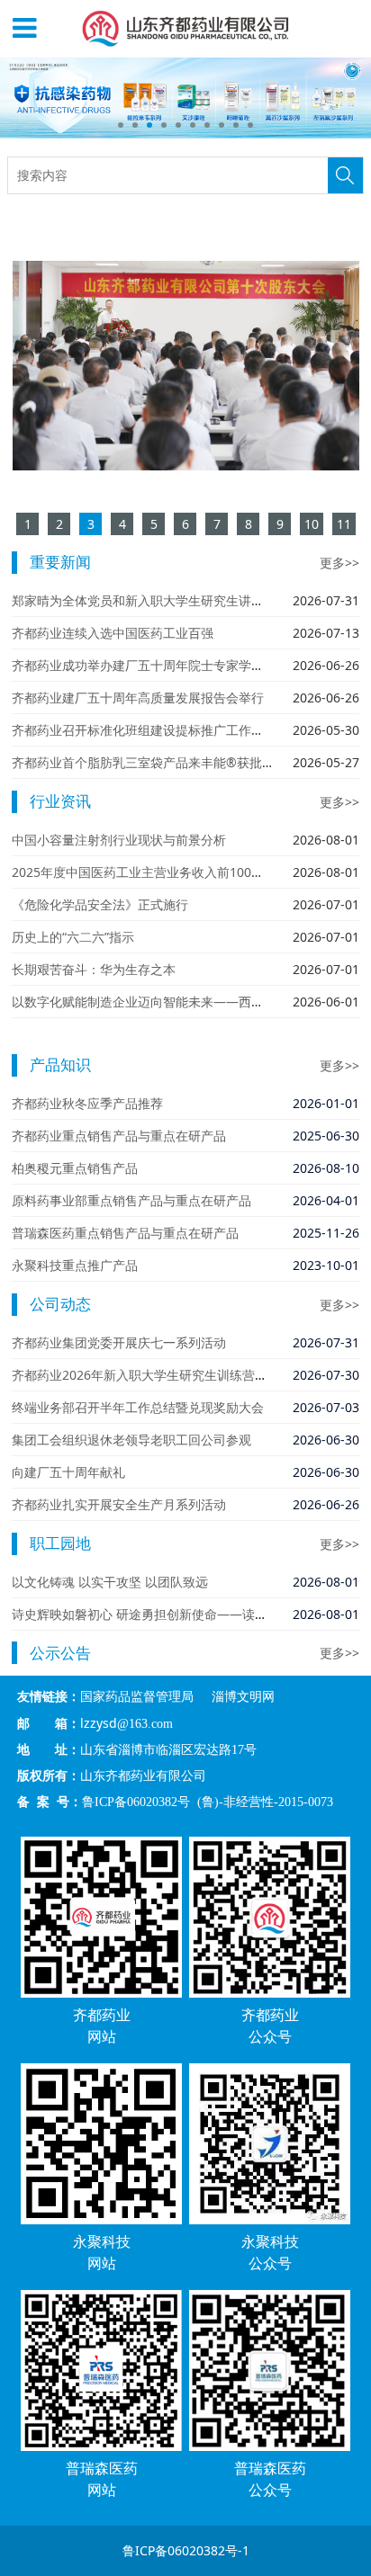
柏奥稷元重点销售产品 (75, 1168)
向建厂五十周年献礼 (68, 1472)
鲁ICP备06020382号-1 (186, 2550)
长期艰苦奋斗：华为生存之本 (94, 969)
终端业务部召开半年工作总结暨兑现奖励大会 (138, 1407)
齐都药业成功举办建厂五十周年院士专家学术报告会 (157, 665)
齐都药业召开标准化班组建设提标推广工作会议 (144, 730)
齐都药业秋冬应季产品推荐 (87, 1103)
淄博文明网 (243, 1697)
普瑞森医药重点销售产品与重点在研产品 (125, 1233)
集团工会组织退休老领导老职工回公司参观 (131, 1440)
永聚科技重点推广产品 (75, 1265)
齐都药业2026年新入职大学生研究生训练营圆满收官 (158, 1375)
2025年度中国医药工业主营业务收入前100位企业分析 (163, 872)
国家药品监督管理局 (137, 1697)
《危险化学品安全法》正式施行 (100, 904)
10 (250, 125)
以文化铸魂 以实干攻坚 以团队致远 (110, 1582)
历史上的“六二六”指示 (73, 937)
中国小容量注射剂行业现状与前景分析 (119, 840)
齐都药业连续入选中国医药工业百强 (113, 633)
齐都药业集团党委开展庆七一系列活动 (119, 1342)
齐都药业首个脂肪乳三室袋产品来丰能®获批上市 (149, 762)
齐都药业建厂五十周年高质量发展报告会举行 (138, 698)
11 (344, 524)
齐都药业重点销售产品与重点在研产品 (119, 1136)
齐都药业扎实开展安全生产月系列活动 (119, 1504)
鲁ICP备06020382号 (136, 1802)
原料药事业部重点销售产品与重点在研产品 (131, 1200)
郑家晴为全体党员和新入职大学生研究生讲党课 (144, 600)
